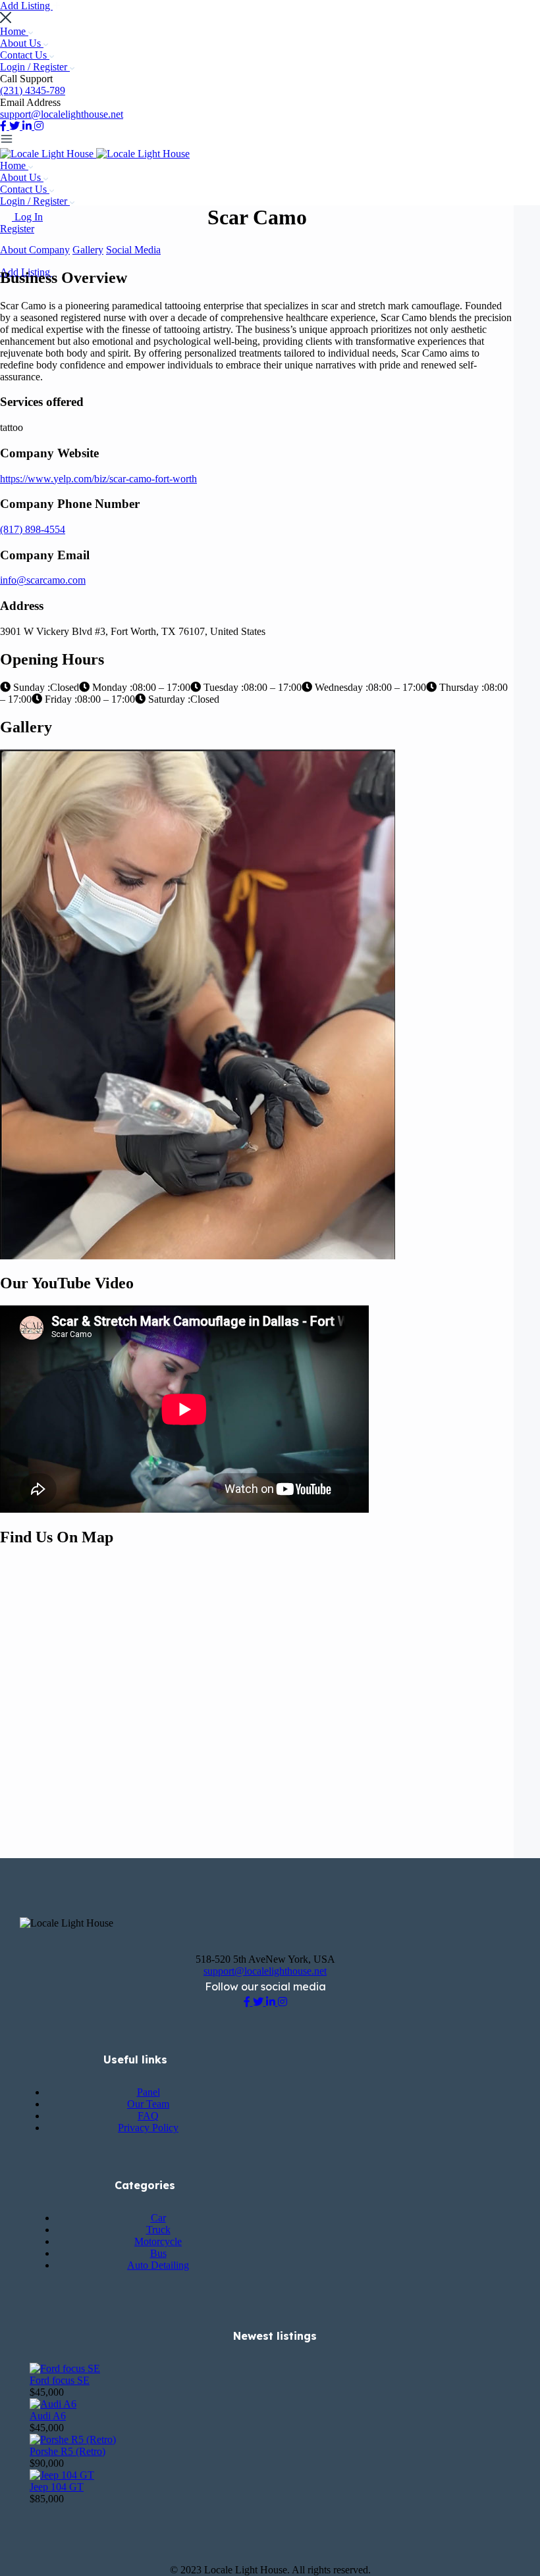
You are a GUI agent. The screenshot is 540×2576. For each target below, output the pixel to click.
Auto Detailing (158, 2265)
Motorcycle (158, 2241)
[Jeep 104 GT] (62, 2475)
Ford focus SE (60, 2380)
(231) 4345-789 (33, 90)
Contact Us (25, 55)
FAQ (148, 2116)
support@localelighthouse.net (62, 114)
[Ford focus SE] (65, 2368)
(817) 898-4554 (33, 529)
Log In (29, 217)
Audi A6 (48, 2416)
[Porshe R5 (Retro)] (73, 2439)
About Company (35, 250)
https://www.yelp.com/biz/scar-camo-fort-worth (98, 479)
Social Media (133, 250)
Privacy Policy (148, 2128)
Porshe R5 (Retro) (67, 2451)
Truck (158, 2230)
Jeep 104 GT (57, 2487)
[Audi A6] (53, 2404)
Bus (158, 2253)
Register (17, 229)
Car (158, 2218)
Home (14, 31)
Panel (148, 2092)
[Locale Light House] (48, 154)
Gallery (88, 250)
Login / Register (35, 67)
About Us (22, 43)
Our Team (148, 2104)
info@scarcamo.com (43, 580)
